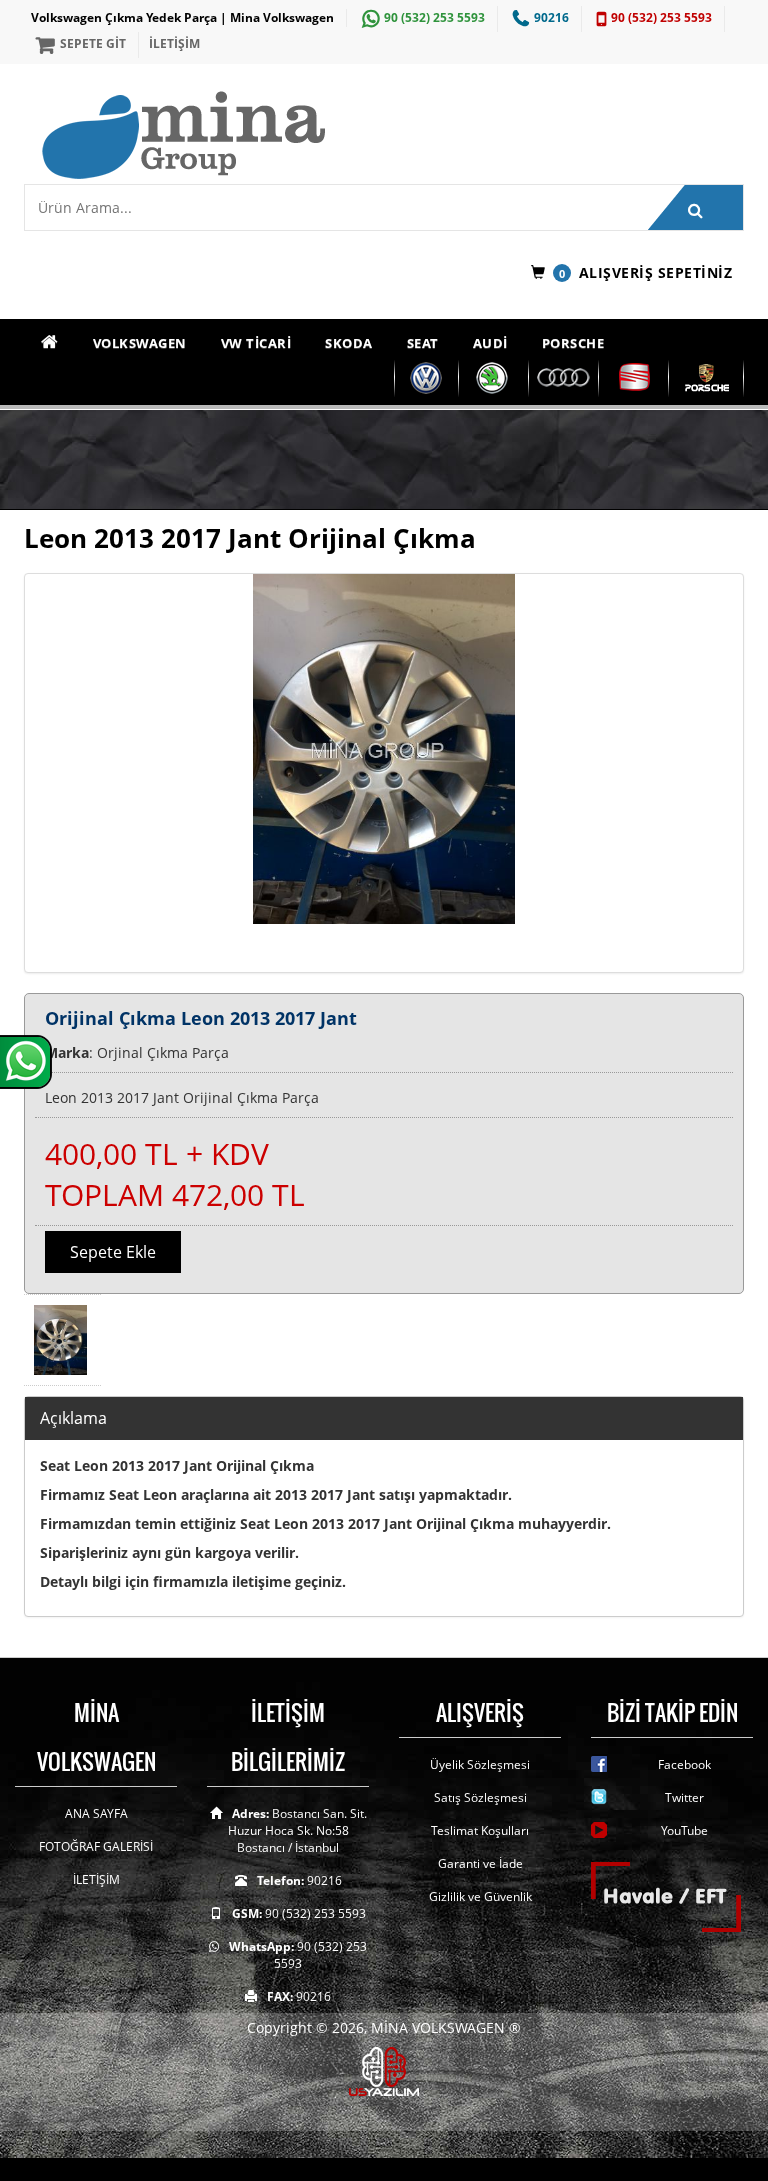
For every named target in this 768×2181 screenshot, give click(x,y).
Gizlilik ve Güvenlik (480, 1896)
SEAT (423, 343)
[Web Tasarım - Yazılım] (384, 2070)
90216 (551, 17)
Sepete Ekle (113, 1252)
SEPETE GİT (93, 43)
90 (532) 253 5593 (434, 17)
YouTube (684, 1830)
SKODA (349, 343)
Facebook (684, 1764)
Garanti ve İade (480, 1863)
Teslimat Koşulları (480, 1830)
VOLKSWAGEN (140, 343)
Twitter (684, 1797)
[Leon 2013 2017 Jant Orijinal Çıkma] (384, 773)
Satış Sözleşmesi (480, 1797)
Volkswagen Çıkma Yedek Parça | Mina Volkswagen (182, 17)
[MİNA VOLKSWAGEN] (391, 136)
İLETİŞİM (174, 43)
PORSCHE (573, 343)
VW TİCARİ (256, 343)
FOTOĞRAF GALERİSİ (96, 1846)
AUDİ (490, 343)
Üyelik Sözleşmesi (480, 1764)
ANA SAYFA (96, 1813)
